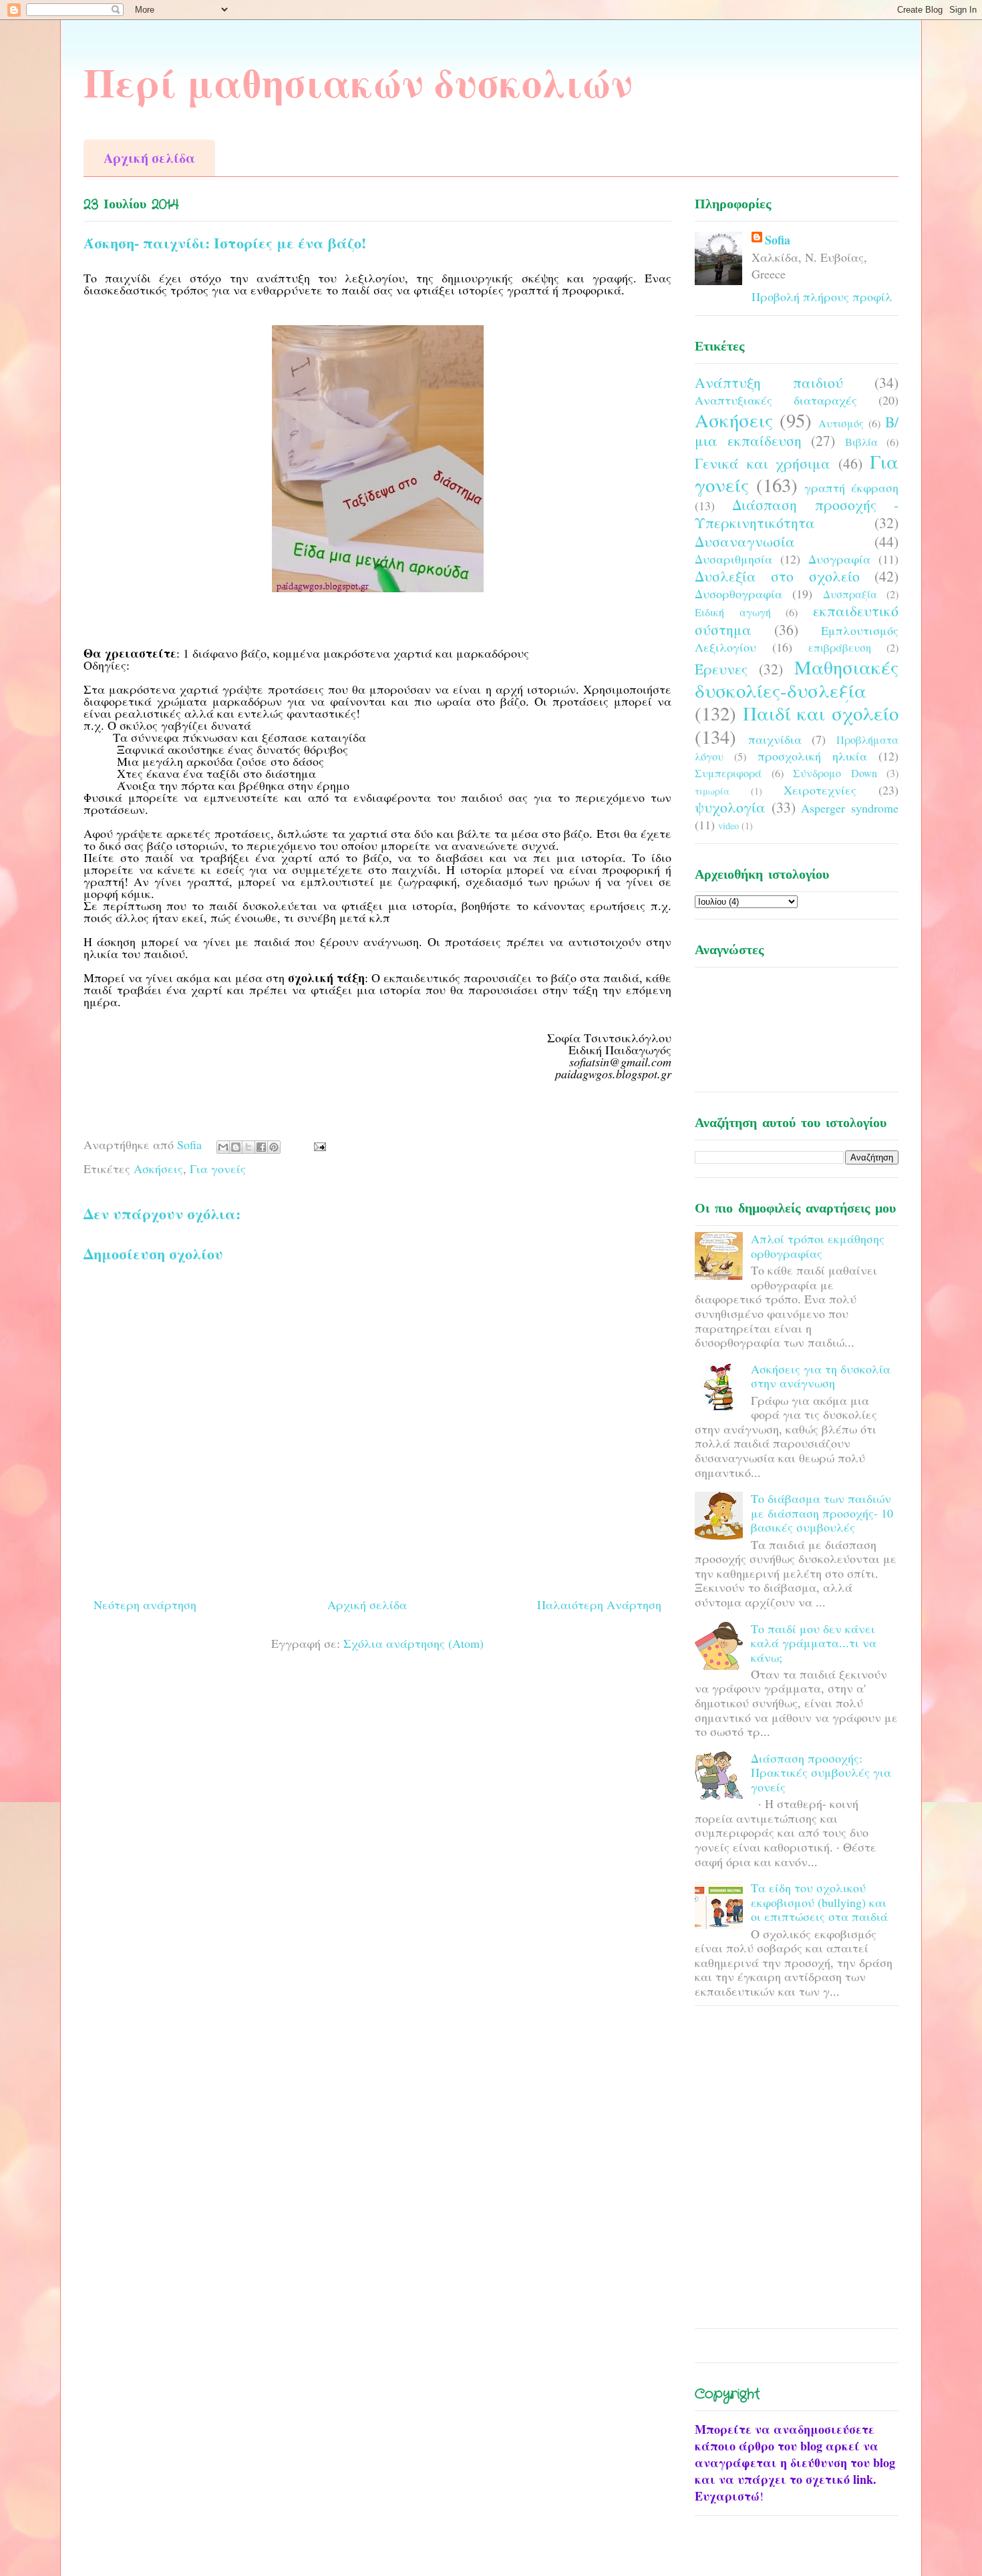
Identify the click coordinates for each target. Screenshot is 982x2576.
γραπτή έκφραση (851, 487)
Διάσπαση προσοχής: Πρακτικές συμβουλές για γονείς (821, 1772)
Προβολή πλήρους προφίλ (822, 296)
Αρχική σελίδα (149, 158)
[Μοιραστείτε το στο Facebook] (261, 1147)
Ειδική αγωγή (733, 612)
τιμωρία (712, 791)
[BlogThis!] (236, 1147)
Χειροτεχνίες (820, 790)
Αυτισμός (841, 423)
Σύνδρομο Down (835, 773)
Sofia (778, 240)
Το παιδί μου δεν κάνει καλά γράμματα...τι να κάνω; (814, 1643)
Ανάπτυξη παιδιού (769, 382)
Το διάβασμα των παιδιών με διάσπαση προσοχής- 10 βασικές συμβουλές (822, 1513)
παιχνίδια (775, 739)
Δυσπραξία (850, 594)
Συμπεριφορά (728, 773)
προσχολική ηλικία (812, 756)
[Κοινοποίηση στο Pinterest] (274, 1147)
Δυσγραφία (839, 559)
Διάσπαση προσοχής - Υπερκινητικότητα (797, 513)
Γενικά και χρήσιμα (763, 463)
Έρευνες (721, 669)
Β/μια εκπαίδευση (797, 431)
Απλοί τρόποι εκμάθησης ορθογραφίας (818, 1246)
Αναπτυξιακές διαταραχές (776, 400)
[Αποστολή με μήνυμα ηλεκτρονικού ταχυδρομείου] (223, 1147)
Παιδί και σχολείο (821, 713)
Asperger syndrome (850, 808)
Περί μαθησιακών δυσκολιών (358, 82)
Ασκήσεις (158, 1168)
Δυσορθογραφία (739, 594)
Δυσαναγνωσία (745, 541)
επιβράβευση (840, 648)
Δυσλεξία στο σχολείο (777, 576)
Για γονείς (218, 1168)
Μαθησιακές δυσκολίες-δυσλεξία (797, 679)
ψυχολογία (730, 807)
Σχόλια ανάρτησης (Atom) (414, 1643)
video (728, 826)
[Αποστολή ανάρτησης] (317, 1144)
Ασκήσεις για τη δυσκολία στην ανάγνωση (821, 1376)
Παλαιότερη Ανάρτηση (599, 1604)
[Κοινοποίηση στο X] (249, 1147)
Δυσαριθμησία (733, 559)
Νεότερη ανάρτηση (145, 1604)
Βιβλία (861, 442)
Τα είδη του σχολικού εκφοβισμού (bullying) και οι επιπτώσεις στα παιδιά (819, 1902)
